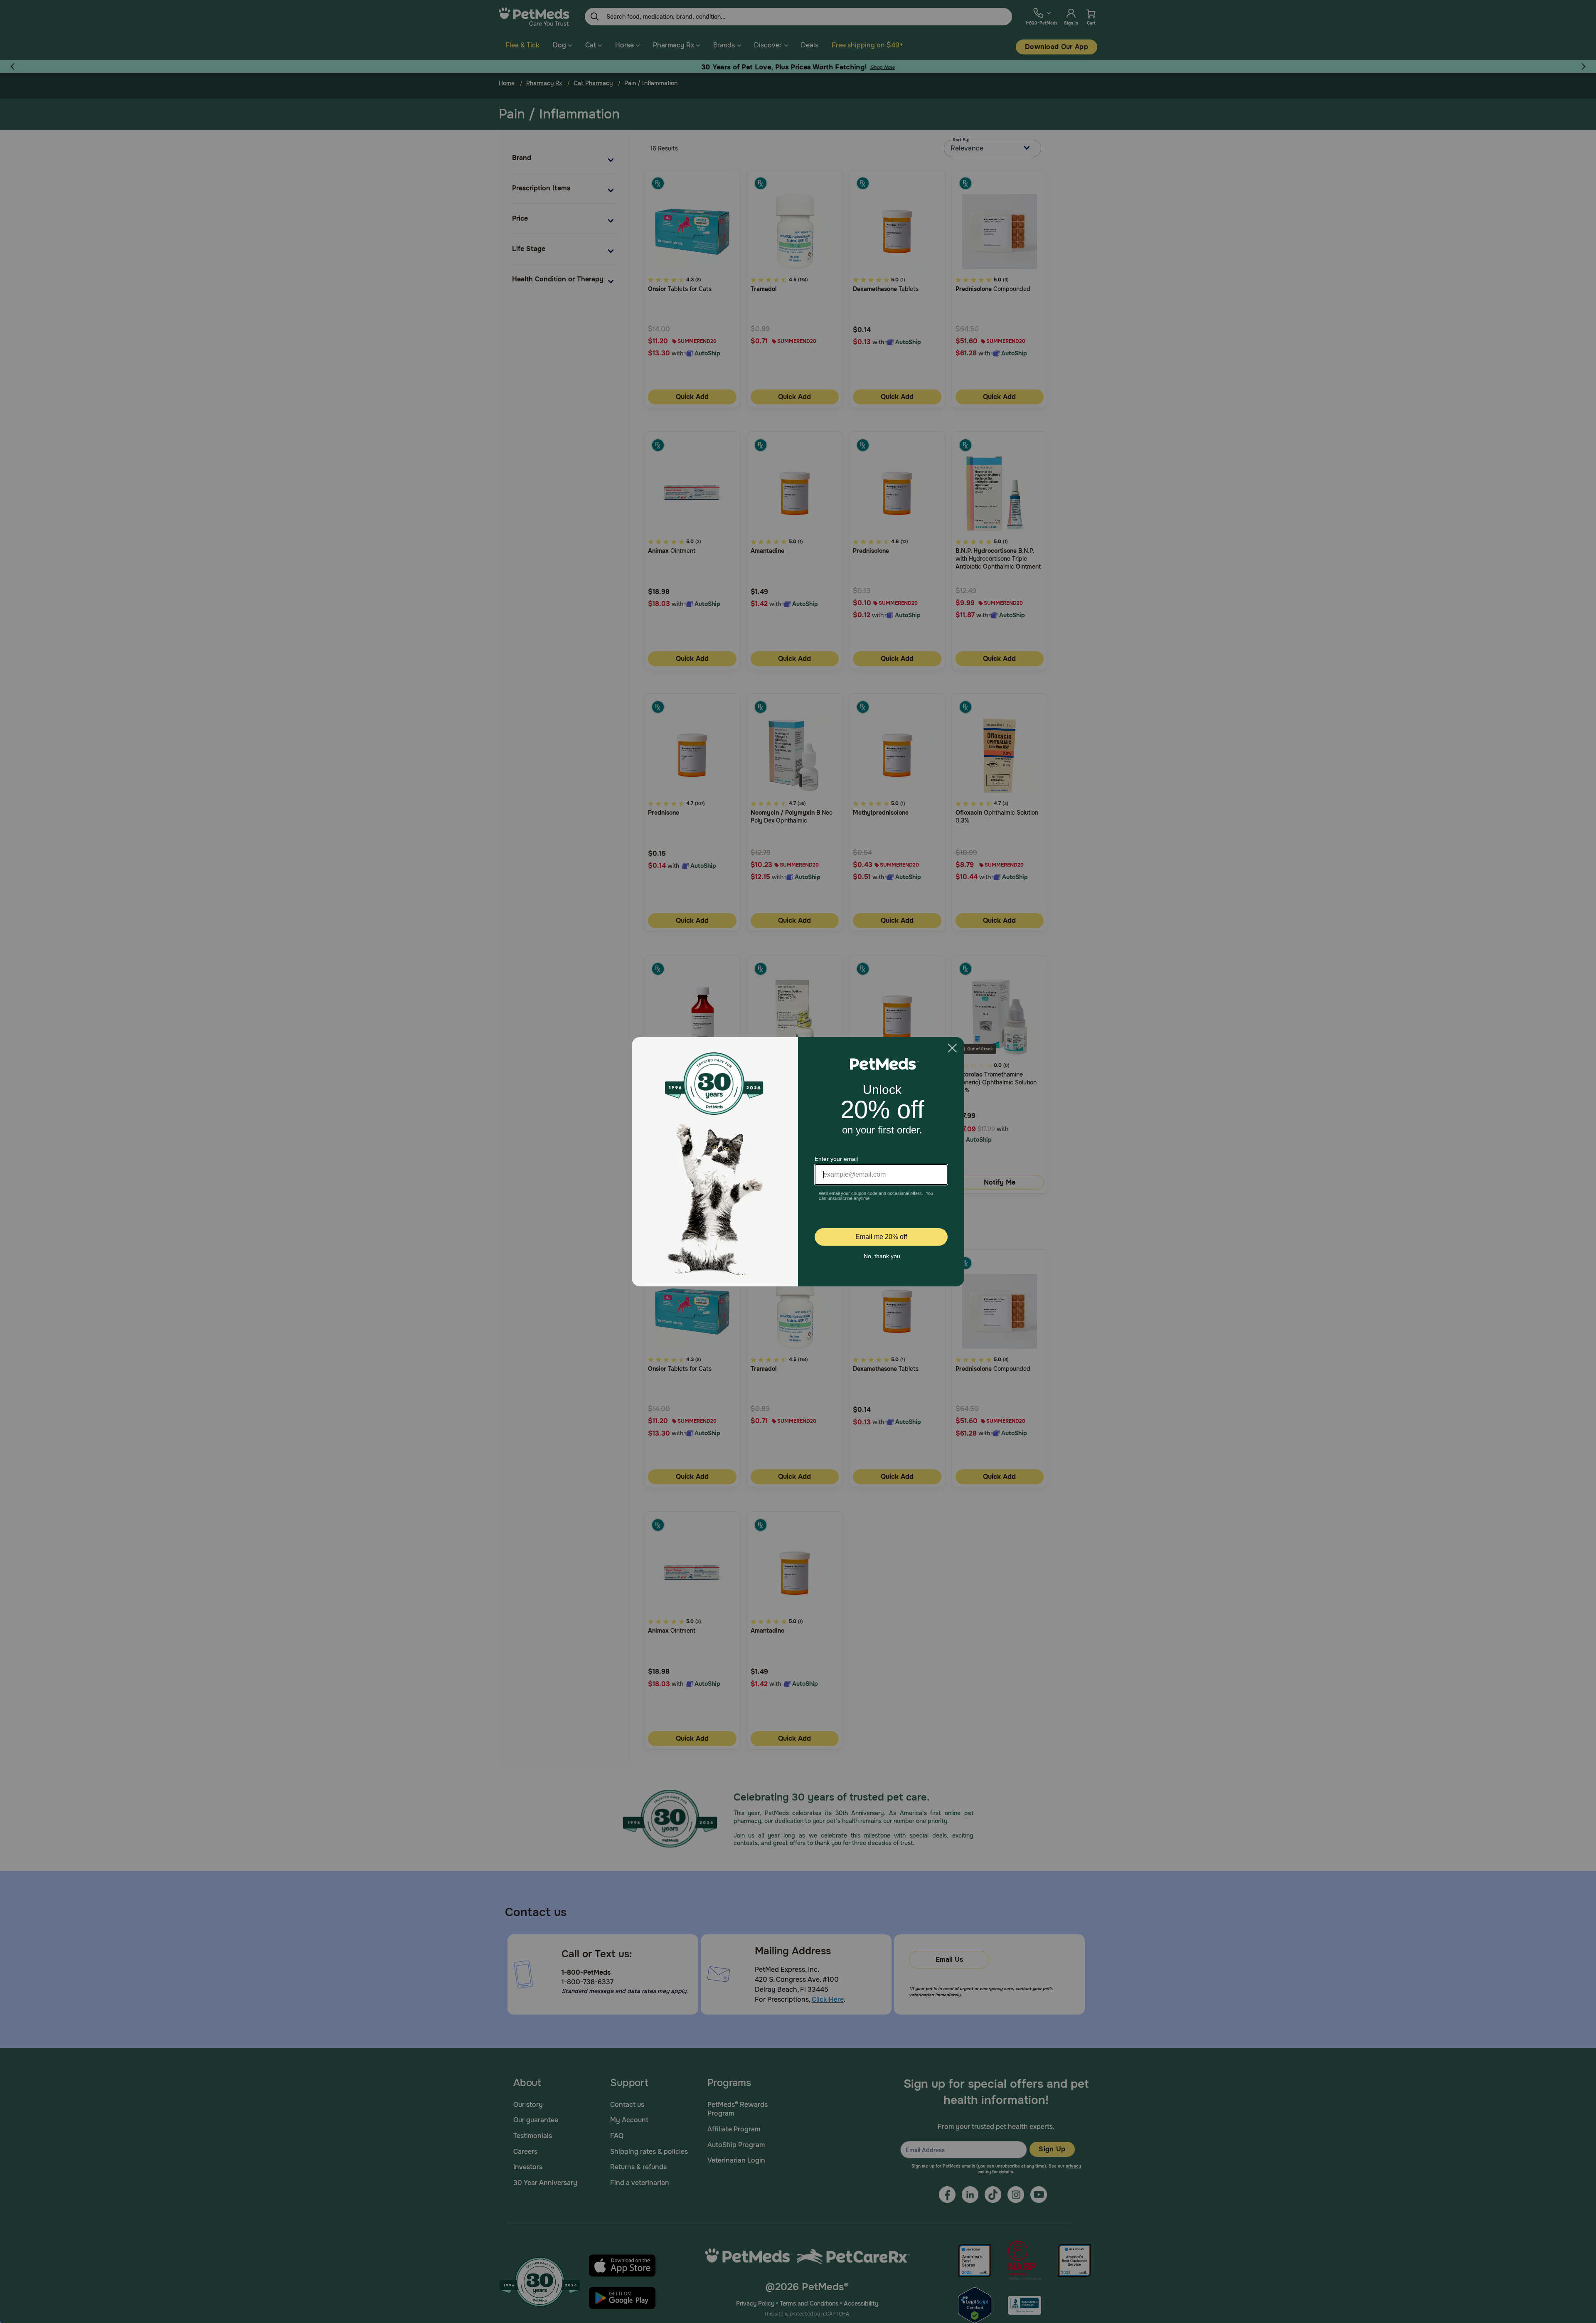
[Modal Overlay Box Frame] (798, 1162)
